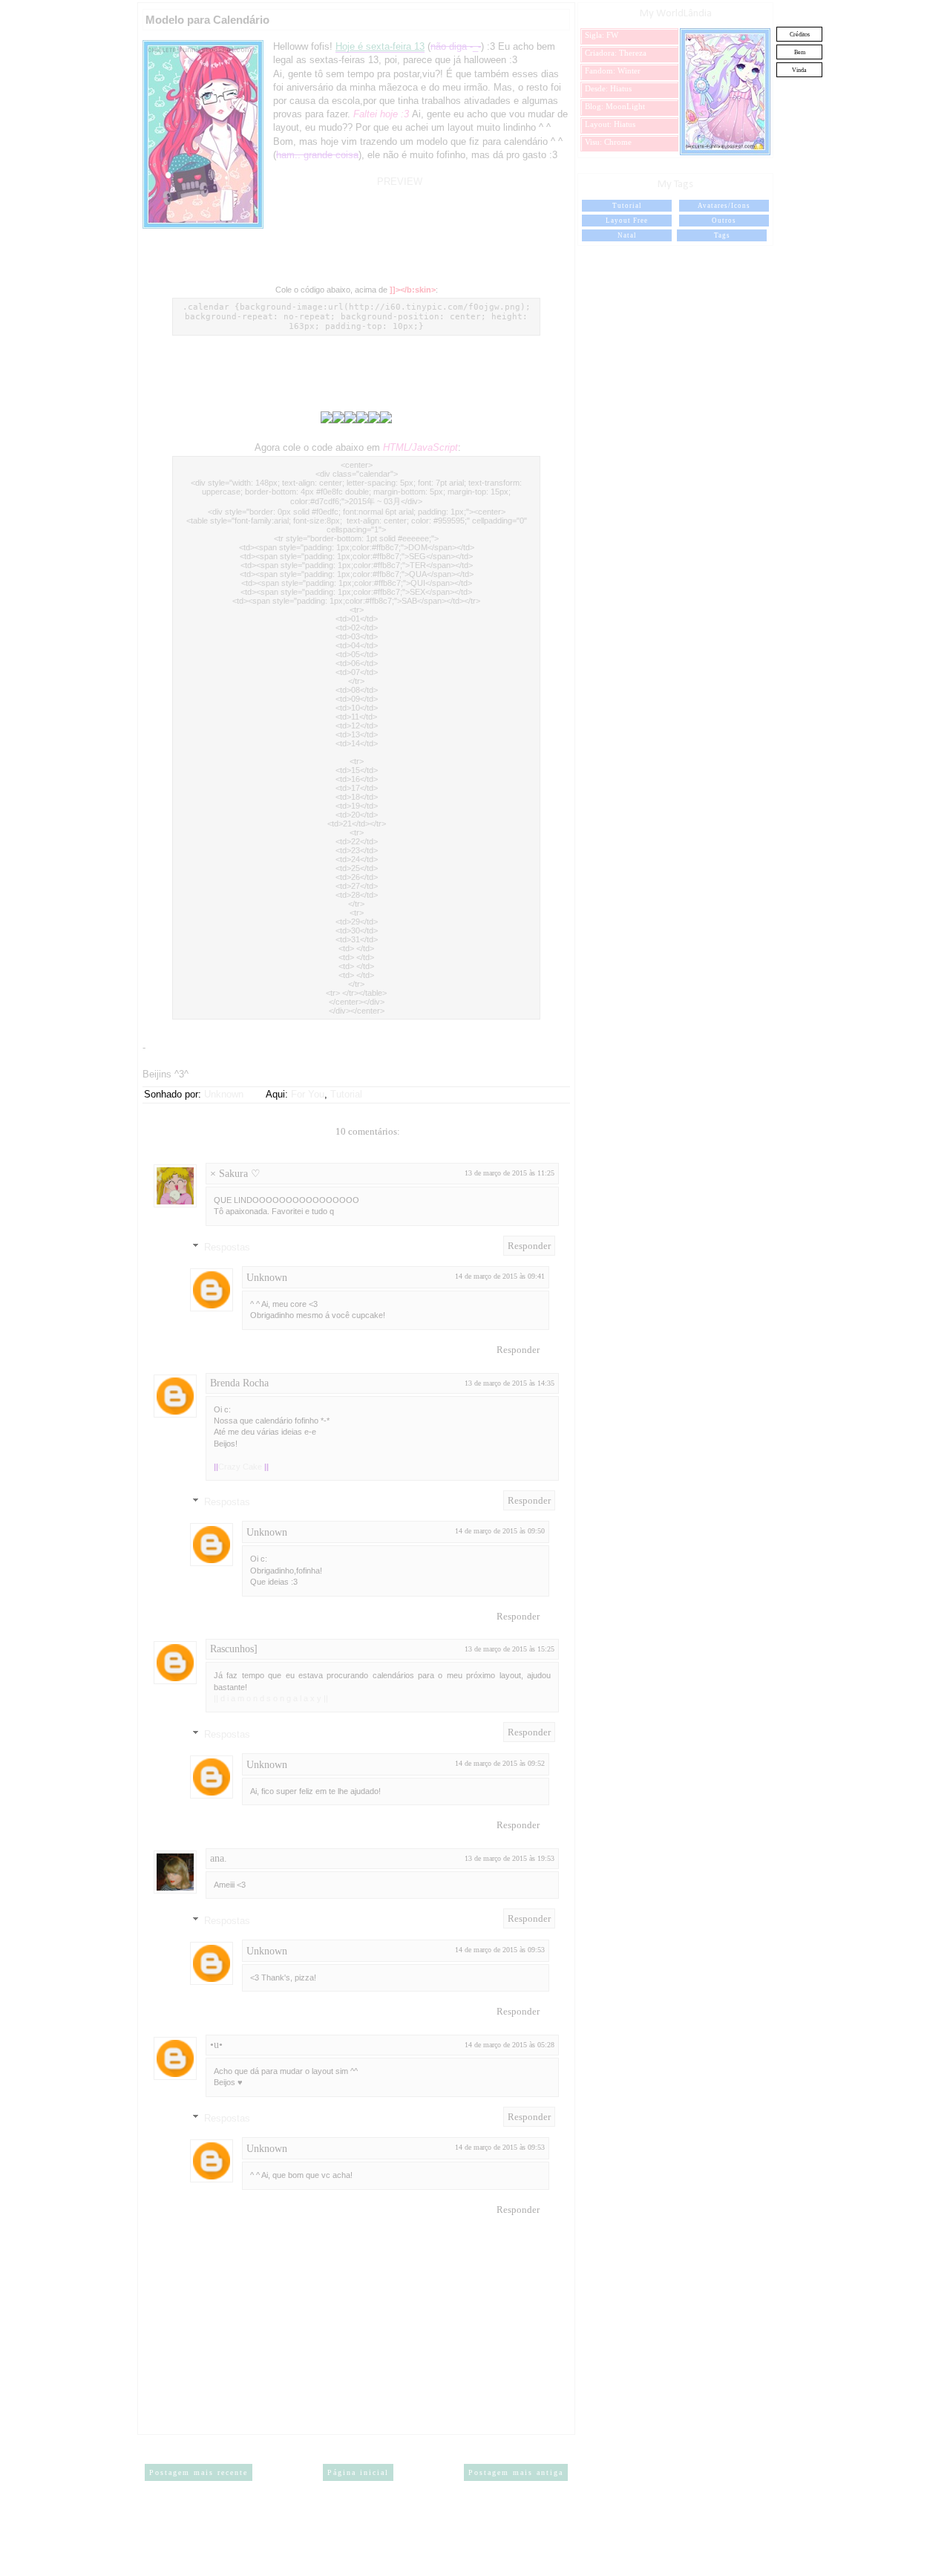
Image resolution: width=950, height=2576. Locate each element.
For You (308, 1094)
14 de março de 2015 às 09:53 (500, 1950)
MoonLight (625, 106)
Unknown (267, 1278)
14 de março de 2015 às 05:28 (510, 2045)
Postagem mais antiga (516, 2472)
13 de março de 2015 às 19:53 (510, 1858)
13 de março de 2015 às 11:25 (510, 1173)
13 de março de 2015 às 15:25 (510, 1649)
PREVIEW (400, 182)
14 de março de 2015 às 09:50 (500, 1531)
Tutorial (346, 1094)
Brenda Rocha (239, 1383)
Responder (529, 1246)
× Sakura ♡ (235, 1174)
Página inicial (358, 2472)
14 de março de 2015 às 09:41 (500, 1276)
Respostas (227, 1247)
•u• (216, 2045)
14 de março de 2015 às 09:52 (500, 1763)
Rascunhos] (234, 1649)
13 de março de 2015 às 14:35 (510, 1383)
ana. (219, 1858)
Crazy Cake (241, 1467)
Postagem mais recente (199, 2472)
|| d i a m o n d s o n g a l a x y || (271, 1698)
